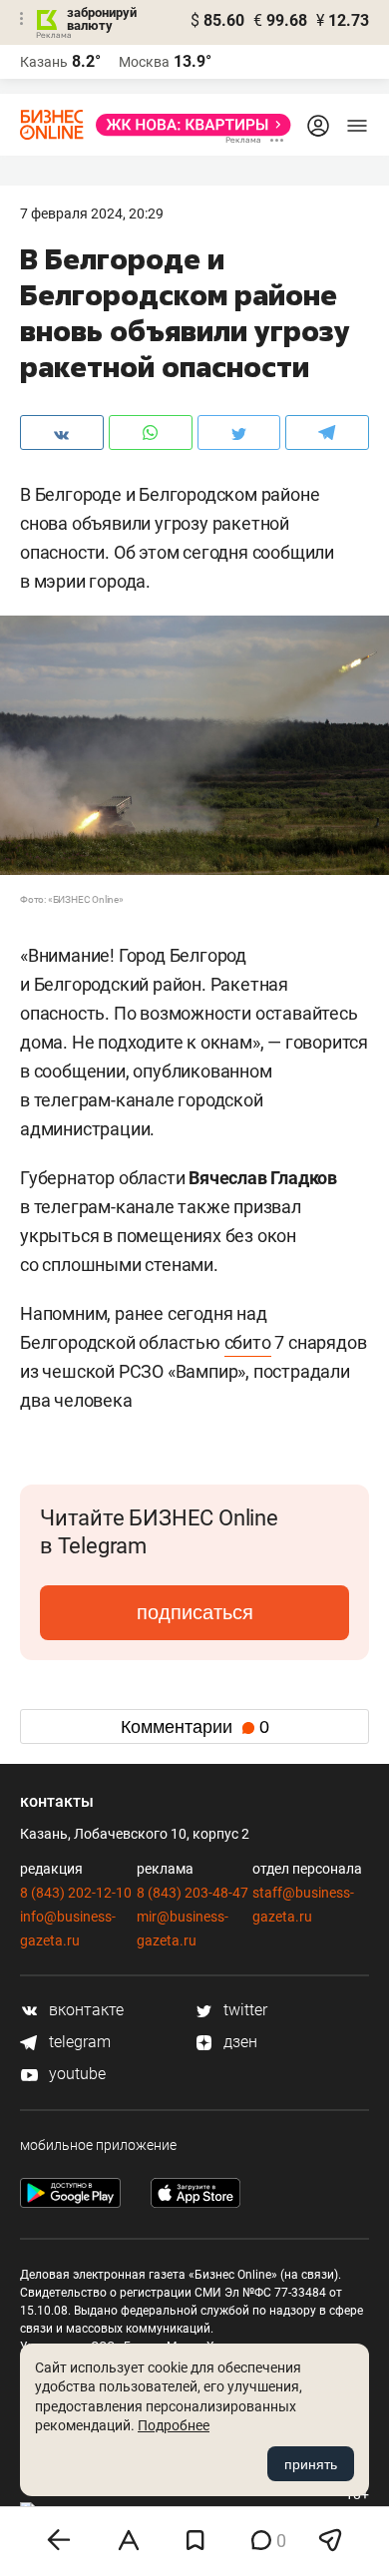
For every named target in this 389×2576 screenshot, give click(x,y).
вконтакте (84, 2010)
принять (311, 2464)
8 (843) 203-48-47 (193, 1893)
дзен (238, 2042)
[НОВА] (188, 125)
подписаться (195, 1612)
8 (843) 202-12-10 (76, 1893)
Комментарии (195, 1727)
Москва (144, 62)
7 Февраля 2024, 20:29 (92, 214)
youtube (75, 2074)
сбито (248, 1342)
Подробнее (174, 2425)
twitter (243, 2010)
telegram (78, 2042)
